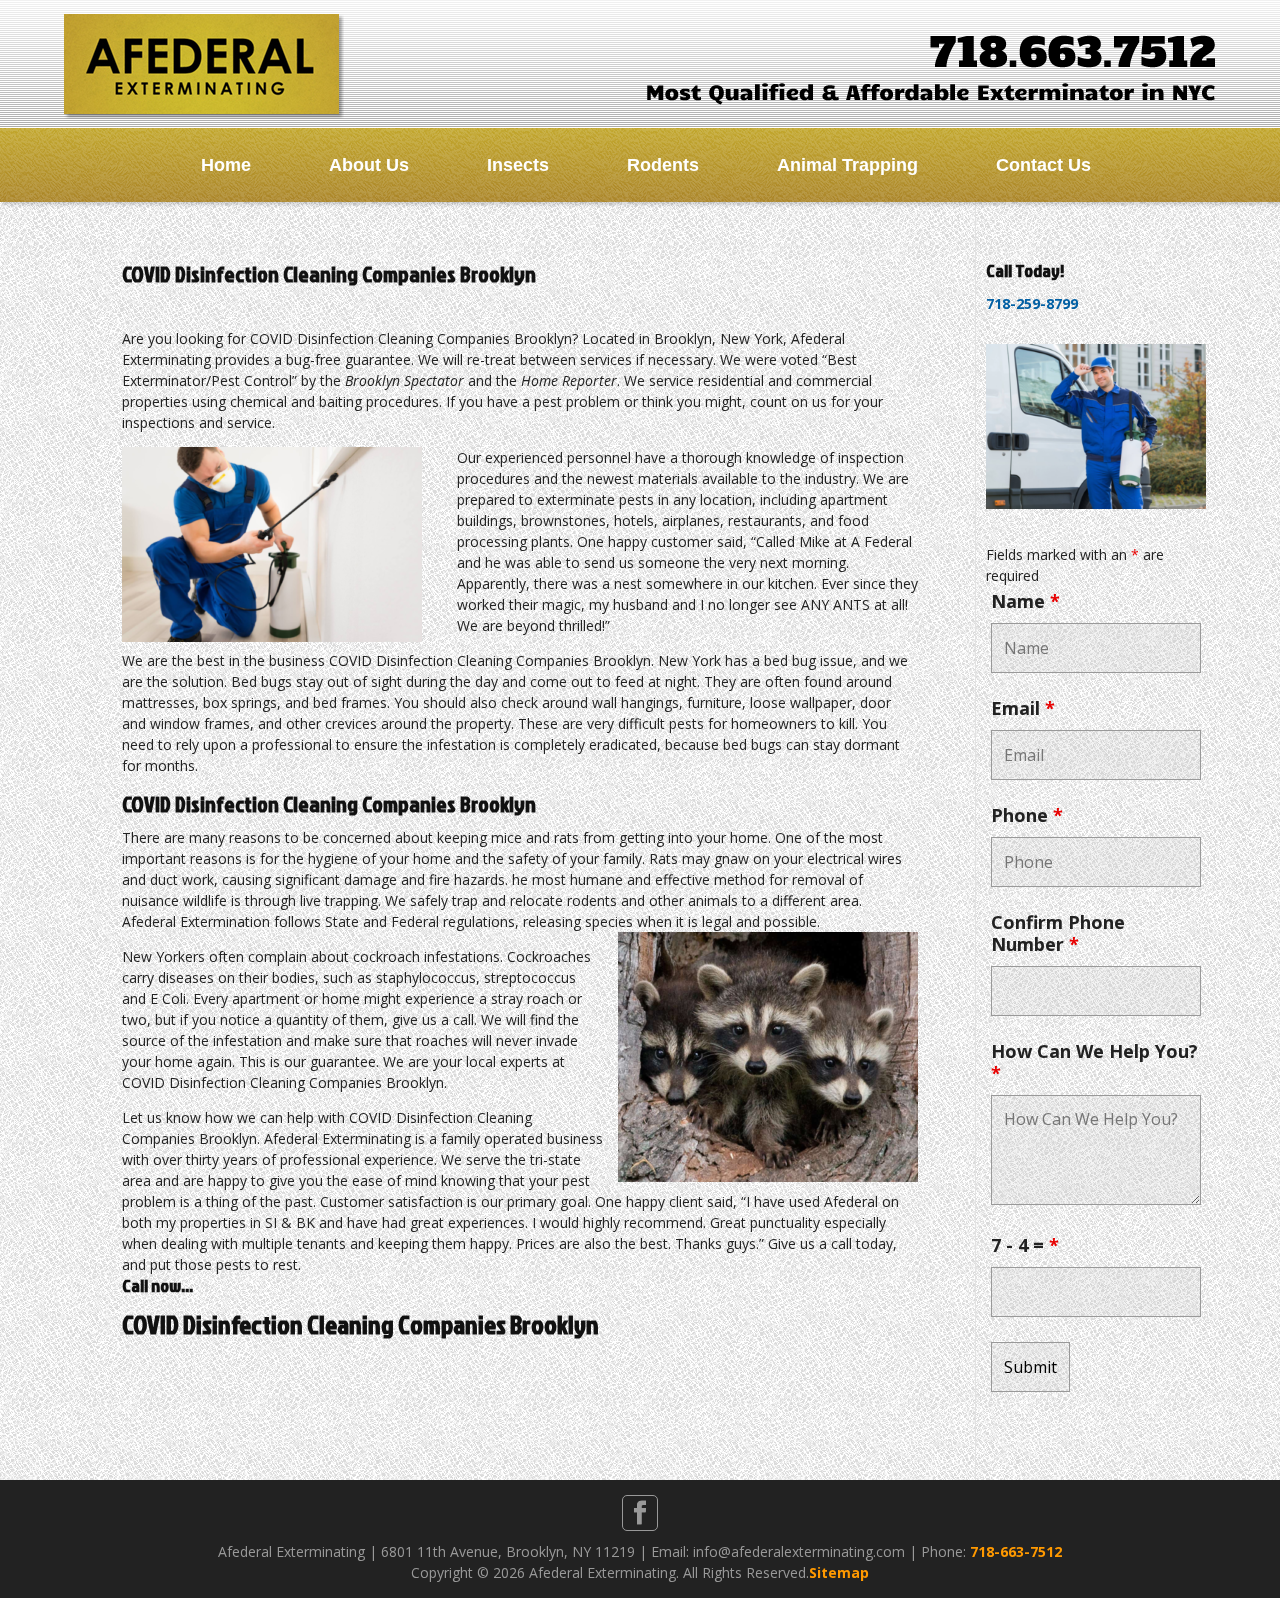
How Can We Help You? (1094, 1062)
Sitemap (839, 1572)
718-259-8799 (1032, 303)
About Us (369, 165)
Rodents (663, 165)
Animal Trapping (847, 165)
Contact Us (1043, 165)
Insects (518, 165)
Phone (1027, 815)
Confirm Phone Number (1058, 933)
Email (1023, 708)
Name (1025, 601)
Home (226, 165)
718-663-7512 (1016, 1551)
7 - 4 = (1025, 1245)
